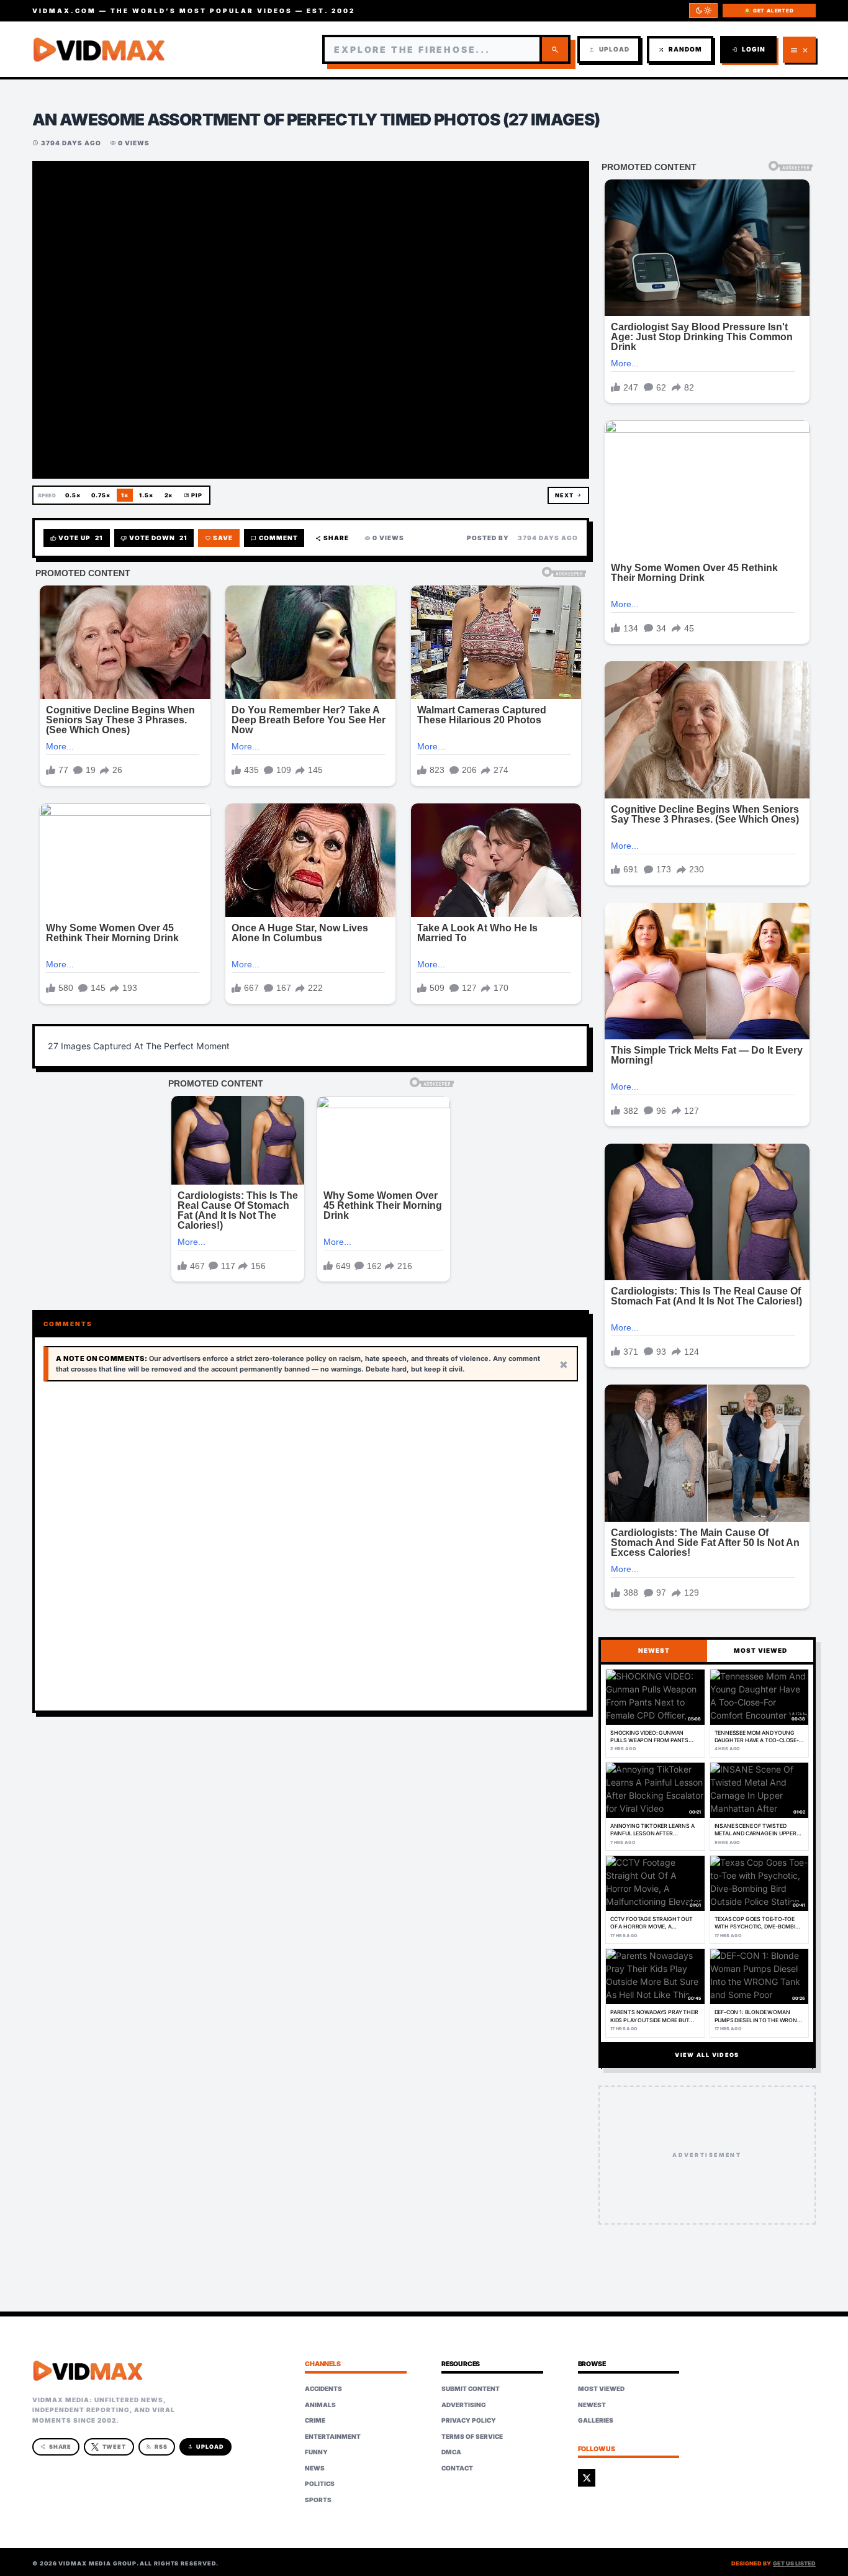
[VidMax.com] (99, 50)
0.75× (101, 495)
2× (169, 495)
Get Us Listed (794, 2563)
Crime (315, 2420)
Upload (609, 49)
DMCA (451, 2452)
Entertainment (333, 2436)
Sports (318, 2500)
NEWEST (654, 1650)
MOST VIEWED (760, 1650)
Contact (457, 2468)
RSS (157, 2447)
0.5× (73, 495)
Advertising (464, 2405)
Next (568, 495)
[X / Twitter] (587, 2478)
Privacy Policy (469, 2420)
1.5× (146, 495)
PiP (193, 495)
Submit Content (471, 2388)
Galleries (596, 2420)
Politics (320, 2483)
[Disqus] (311, 1547)
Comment (274, 538)
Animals (320, 2405)
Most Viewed (601, 2388)
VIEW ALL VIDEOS (707, 2055)
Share (332, 538)
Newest (592, 2405)
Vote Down (154, 538)
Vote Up (77, 538)
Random (680, 49)
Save (219, 538)
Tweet (115, 2447)
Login (748, 49)
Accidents (323, 2388)
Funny (316, 2452)
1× (125, 495)
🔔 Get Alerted (769, 11)
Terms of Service (472, 2436)
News (315, 2468)
